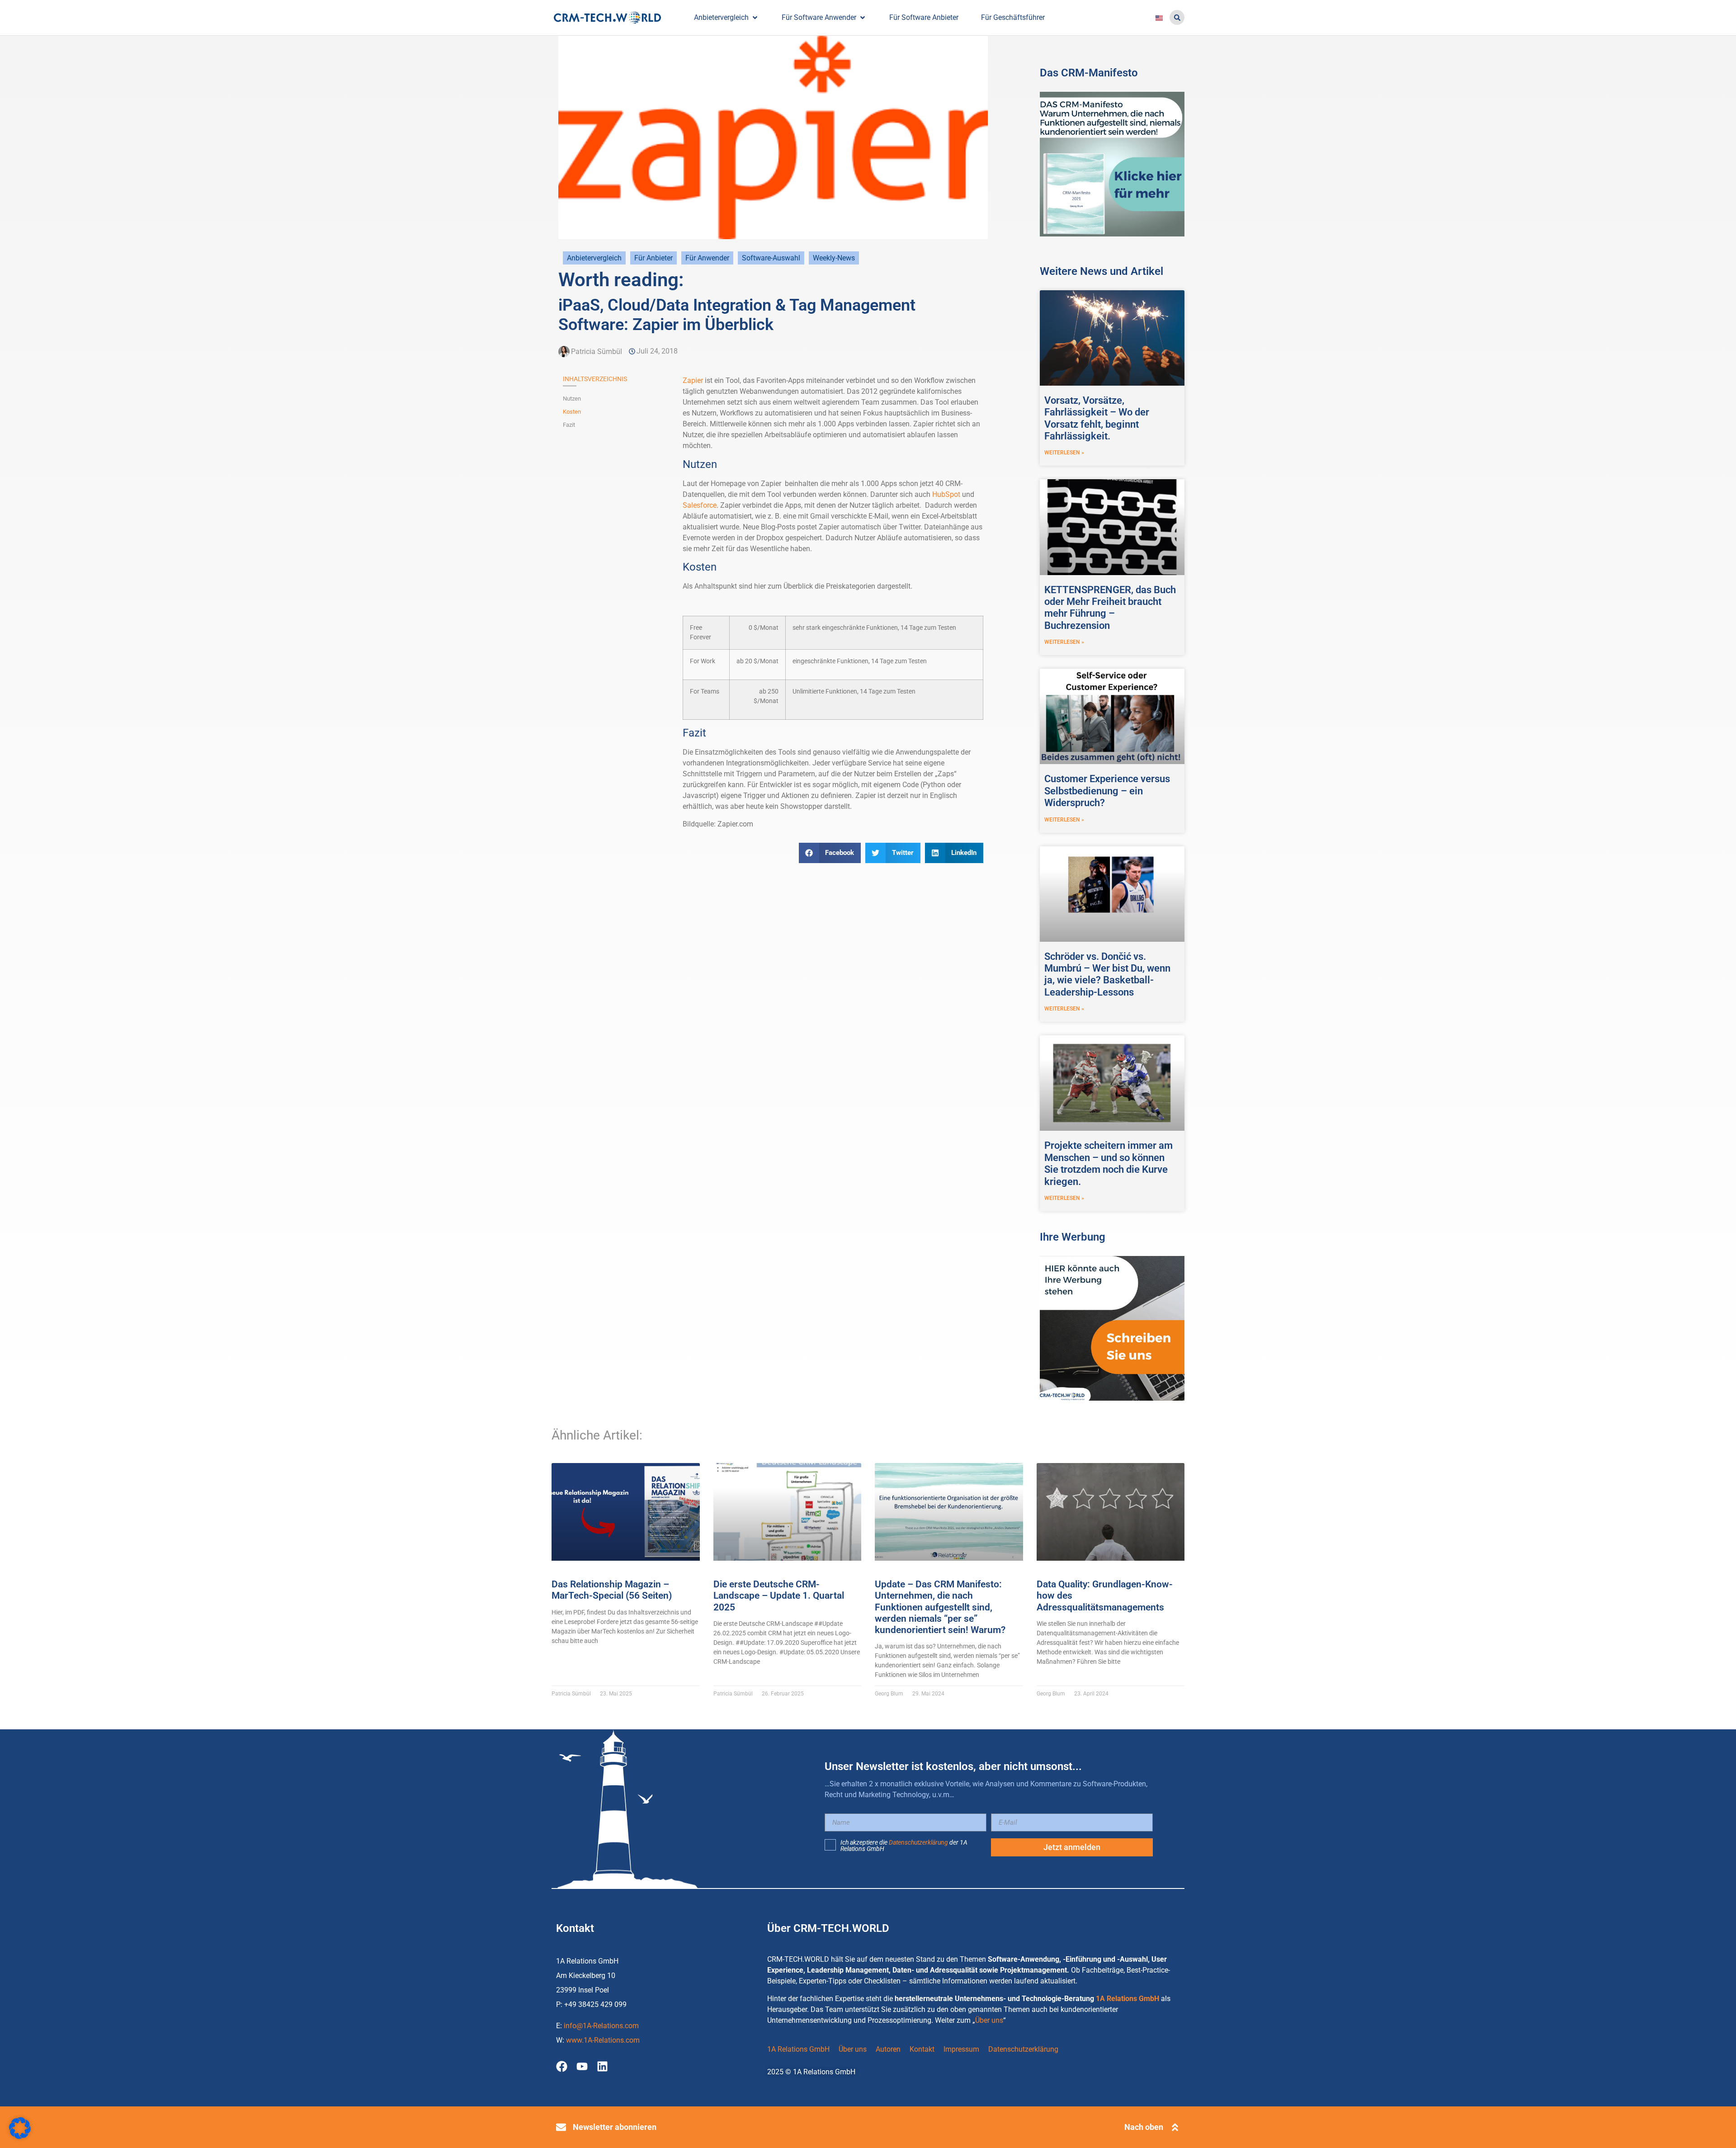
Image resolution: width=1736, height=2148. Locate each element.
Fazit (569, 425)
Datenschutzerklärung (918, 1842)
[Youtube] (582, 2066)
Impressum (961, 2049)
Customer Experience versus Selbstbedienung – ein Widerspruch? (1107, 791)
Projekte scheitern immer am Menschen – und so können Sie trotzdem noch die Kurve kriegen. (1109, 1163)
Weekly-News (834, 258)
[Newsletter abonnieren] (561, 2127)
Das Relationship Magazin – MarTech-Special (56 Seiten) (612, 1590)
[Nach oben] (1175, 2127)
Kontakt (922, 2049)
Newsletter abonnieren (615, 2127)
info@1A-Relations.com (601, 2026)
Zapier (693, 380)
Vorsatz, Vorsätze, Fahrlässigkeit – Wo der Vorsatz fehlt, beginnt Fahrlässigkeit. (1097, 418)
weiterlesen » (1064, 453)
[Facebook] (562, 2066)
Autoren (888, 2049)
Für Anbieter (653, 258)
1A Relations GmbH (1127, 1999)
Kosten (572, 412)
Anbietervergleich (594, 258)
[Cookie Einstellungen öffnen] (20, 2136)
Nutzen (572, 399)
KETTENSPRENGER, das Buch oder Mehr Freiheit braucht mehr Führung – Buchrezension (1110, 608)
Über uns (989, 2020)
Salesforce (700, 505)
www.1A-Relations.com (603, 2040)
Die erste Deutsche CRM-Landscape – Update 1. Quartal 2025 (779, 1596)
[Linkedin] (602, 2066)
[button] (1177, 17)
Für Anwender (707, 258)
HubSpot (946, 494)
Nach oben (1144, 2127)
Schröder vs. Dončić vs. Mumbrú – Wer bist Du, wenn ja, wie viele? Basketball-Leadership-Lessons (1107, 974)
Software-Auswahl (771, 258)
